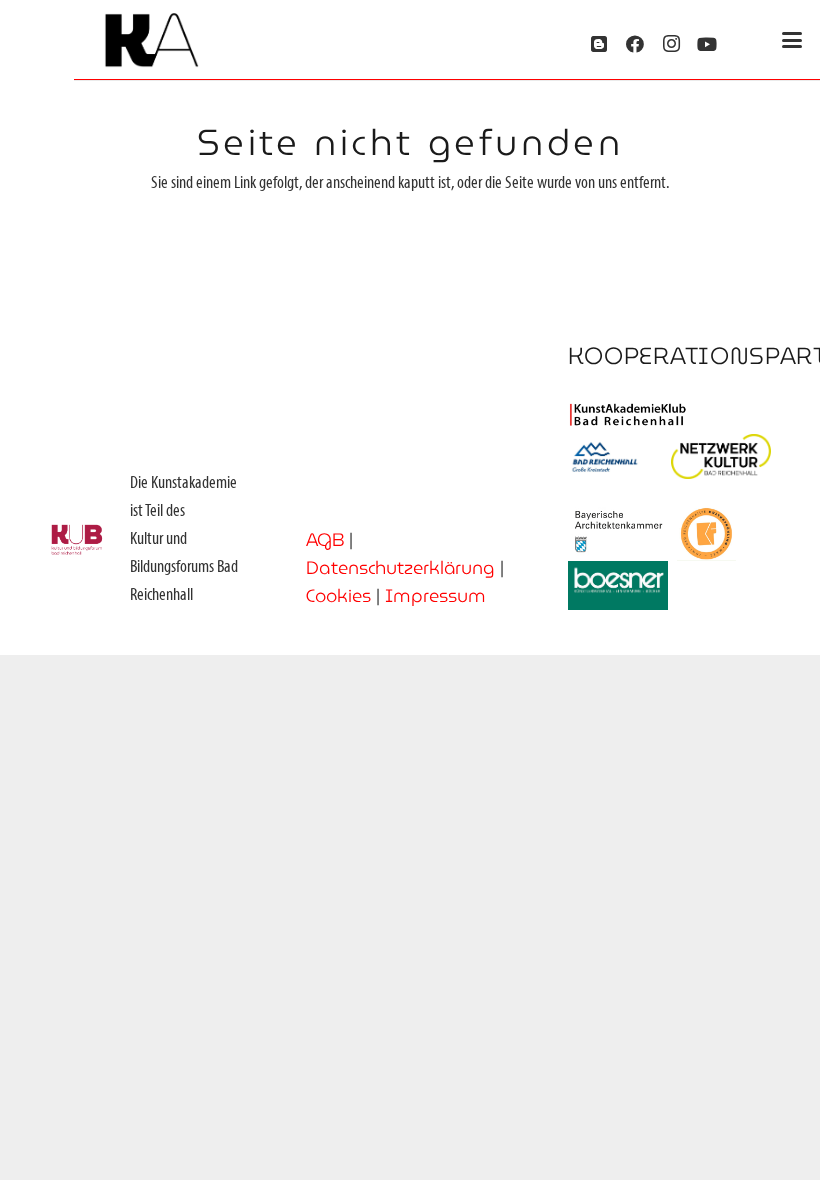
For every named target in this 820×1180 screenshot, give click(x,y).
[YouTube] (707, 44)
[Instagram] (671, 44)
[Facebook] (635, 44)
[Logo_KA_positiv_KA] (151, 40)
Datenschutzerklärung (400, 567)
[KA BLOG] (599, 44)
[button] (792, 40)
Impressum (435, 595)
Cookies (338, 595)
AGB (325, 539)
